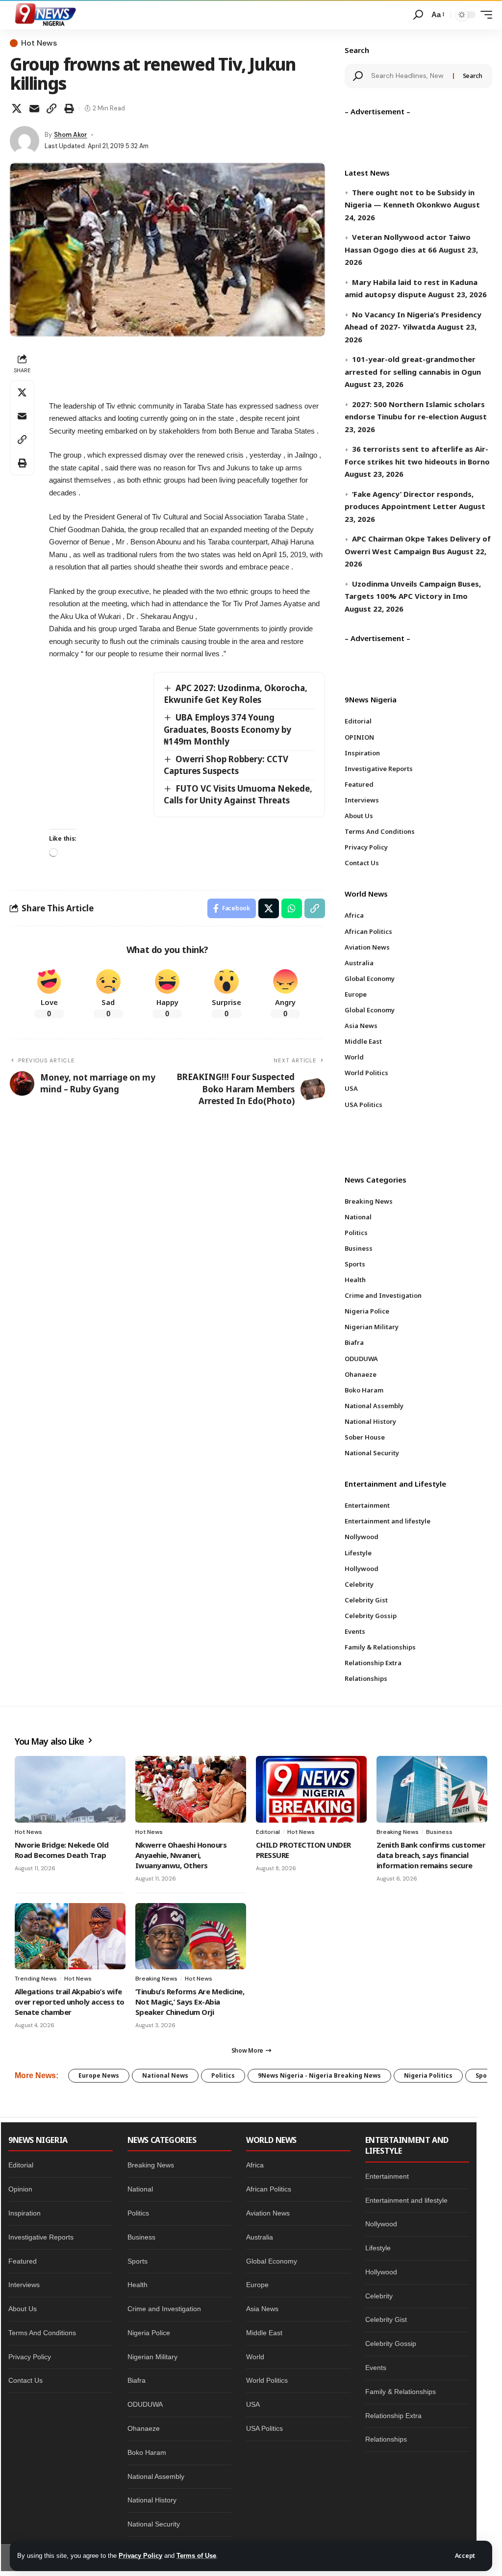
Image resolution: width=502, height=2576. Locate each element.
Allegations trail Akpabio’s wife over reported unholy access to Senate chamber (70, 2002)
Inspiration (25, 2213)
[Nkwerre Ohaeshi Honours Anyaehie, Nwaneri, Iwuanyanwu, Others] (191, 1789)
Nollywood (381, 2224)
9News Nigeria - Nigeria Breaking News (319, 2075)
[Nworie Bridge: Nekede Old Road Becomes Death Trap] (70, 1789)
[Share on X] (17, 108)
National (140, 2189)
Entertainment (387, 2176)
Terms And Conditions (42, 2333)
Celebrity (379, 2296)
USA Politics (264, 2428)
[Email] (34, 108)
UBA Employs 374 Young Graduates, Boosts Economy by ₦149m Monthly (227, 729)
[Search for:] (408, 76)
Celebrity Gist (386, 2319)
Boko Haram (147, 2452)
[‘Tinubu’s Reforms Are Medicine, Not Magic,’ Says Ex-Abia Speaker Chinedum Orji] (191, 1936)
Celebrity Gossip (391, 2344)
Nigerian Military (152, 2357)
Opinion (20, 2189)
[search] (418, 15)
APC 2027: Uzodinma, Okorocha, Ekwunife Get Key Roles (236, 694)
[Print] (69, 108)
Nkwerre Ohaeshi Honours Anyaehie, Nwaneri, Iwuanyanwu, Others (181, 1855)
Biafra (137, 2380)
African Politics (269, 2189)
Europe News (99, 2075)
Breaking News (398, 1832)
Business (439, 1832)
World (255, 2357)
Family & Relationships (401, 2392)
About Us (23, 2309)
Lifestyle (378, 2248)
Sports (138, 2261)
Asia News (262, 2309)
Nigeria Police (149, 2333)
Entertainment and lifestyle (406, 2200)
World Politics (267, 2380)
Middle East (264, 2333)
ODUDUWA (145, 2404)
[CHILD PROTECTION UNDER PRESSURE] (311, 1789)
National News (165, 2075)
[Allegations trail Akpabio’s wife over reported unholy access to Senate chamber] (70, 1936)
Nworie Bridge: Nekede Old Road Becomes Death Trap (62, 1850)
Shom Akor (71, 135)
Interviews (24, 2285)
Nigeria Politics (428, 2075)
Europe (257, 2285)
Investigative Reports (41, 2237)
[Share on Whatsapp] (292, 908)
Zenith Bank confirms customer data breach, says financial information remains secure (431, 1855)
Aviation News (268, 2213)
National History (152, 2500)
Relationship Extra (393, 2416)
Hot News (39, 43)
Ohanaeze (144, 2428)
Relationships (386, 2439)
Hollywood (381, 2272)
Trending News (36, 1979)
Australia (260, 2237)
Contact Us (25, 2380)
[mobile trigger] (484, 15)
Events (376, 2368)
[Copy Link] (51, 108)
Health (138, 2285)
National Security (154, 2524)
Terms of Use (196, 2556)
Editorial (268, 1832)
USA (253, 2404)
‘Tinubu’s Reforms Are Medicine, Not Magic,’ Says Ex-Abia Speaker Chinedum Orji (190, 2002)
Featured (23, 2261)
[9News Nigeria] (45, 15)
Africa (255, 2165)
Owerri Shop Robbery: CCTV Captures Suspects (226, 765)
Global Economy (272, 2261)
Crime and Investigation (164, 2309)
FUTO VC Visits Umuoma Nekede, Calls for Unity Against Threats (238, 795)
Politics (223, 2075)
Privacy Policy (140, 2556)
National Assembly (156, 2476)
